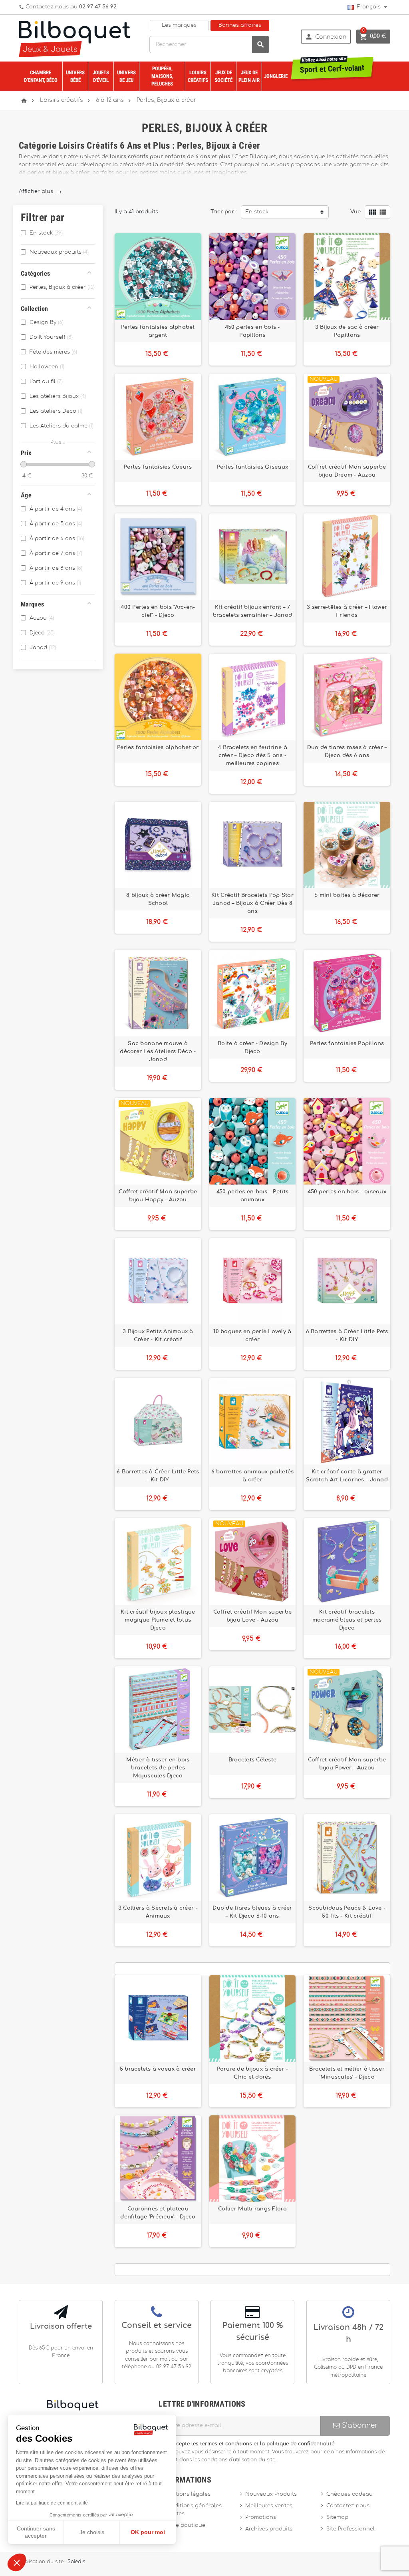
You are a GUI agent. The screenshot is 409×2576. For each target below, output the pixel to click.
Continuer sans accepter (36, 2532)
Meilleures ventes (269, 2506)
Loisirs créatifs (198, 76)
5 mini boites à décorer (347, 895)
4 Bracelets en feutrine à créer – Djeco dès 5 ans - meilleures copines (252, 755)
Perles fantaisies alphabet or (158, 747)
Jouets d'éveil (101, 76)
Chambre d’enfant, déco (41, 76)
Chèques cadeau (349, 2494)
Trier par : (224, 212)
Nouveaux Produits (271, 2494)
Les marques (179, 25)
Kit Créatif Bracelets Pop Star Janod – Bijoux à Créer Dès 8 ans (252, 903)
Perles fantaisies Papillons (347, 1044)
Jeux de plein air (249, 76)
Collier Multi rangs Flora (252, 2209)
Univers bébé (75, 76)
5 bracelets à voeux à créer (158, 2069)
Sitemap (337, 2517)
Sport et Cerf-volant (332, 66)
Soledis (76, 2562)
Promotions (261, 2517)
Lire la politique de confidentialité (52, 2503)
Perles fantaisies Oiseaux (253, 467)
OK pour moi (148, 2532)
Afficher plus (40, 192)
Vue (355, 212)
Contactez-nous (348, 2506)
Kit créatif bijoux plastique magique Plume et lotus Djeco (158, 1620)
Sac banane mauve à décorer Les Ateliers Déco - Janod (158, 1051)
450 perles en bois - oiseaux (347, 1192)
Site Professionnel (350, 2529)
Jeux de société (223, 76)
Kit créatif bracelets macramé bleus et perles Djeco (347, 1620)
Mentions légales (187, 2494)
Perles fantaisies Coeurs (158, 467)
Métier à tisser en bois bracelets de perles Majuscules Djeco (158, 1768)
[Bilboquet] (74, 38)
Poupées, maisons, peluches (162, 76)
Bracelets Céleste (253, 1760)
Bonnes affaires (240, 25)
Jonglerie (276, 76)
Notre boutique (185, 2525)
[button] (17, 2562)
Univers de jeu (126, 76)
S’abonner (359, 2426)
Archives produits (269, 2529)
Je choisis (92, 2532)
